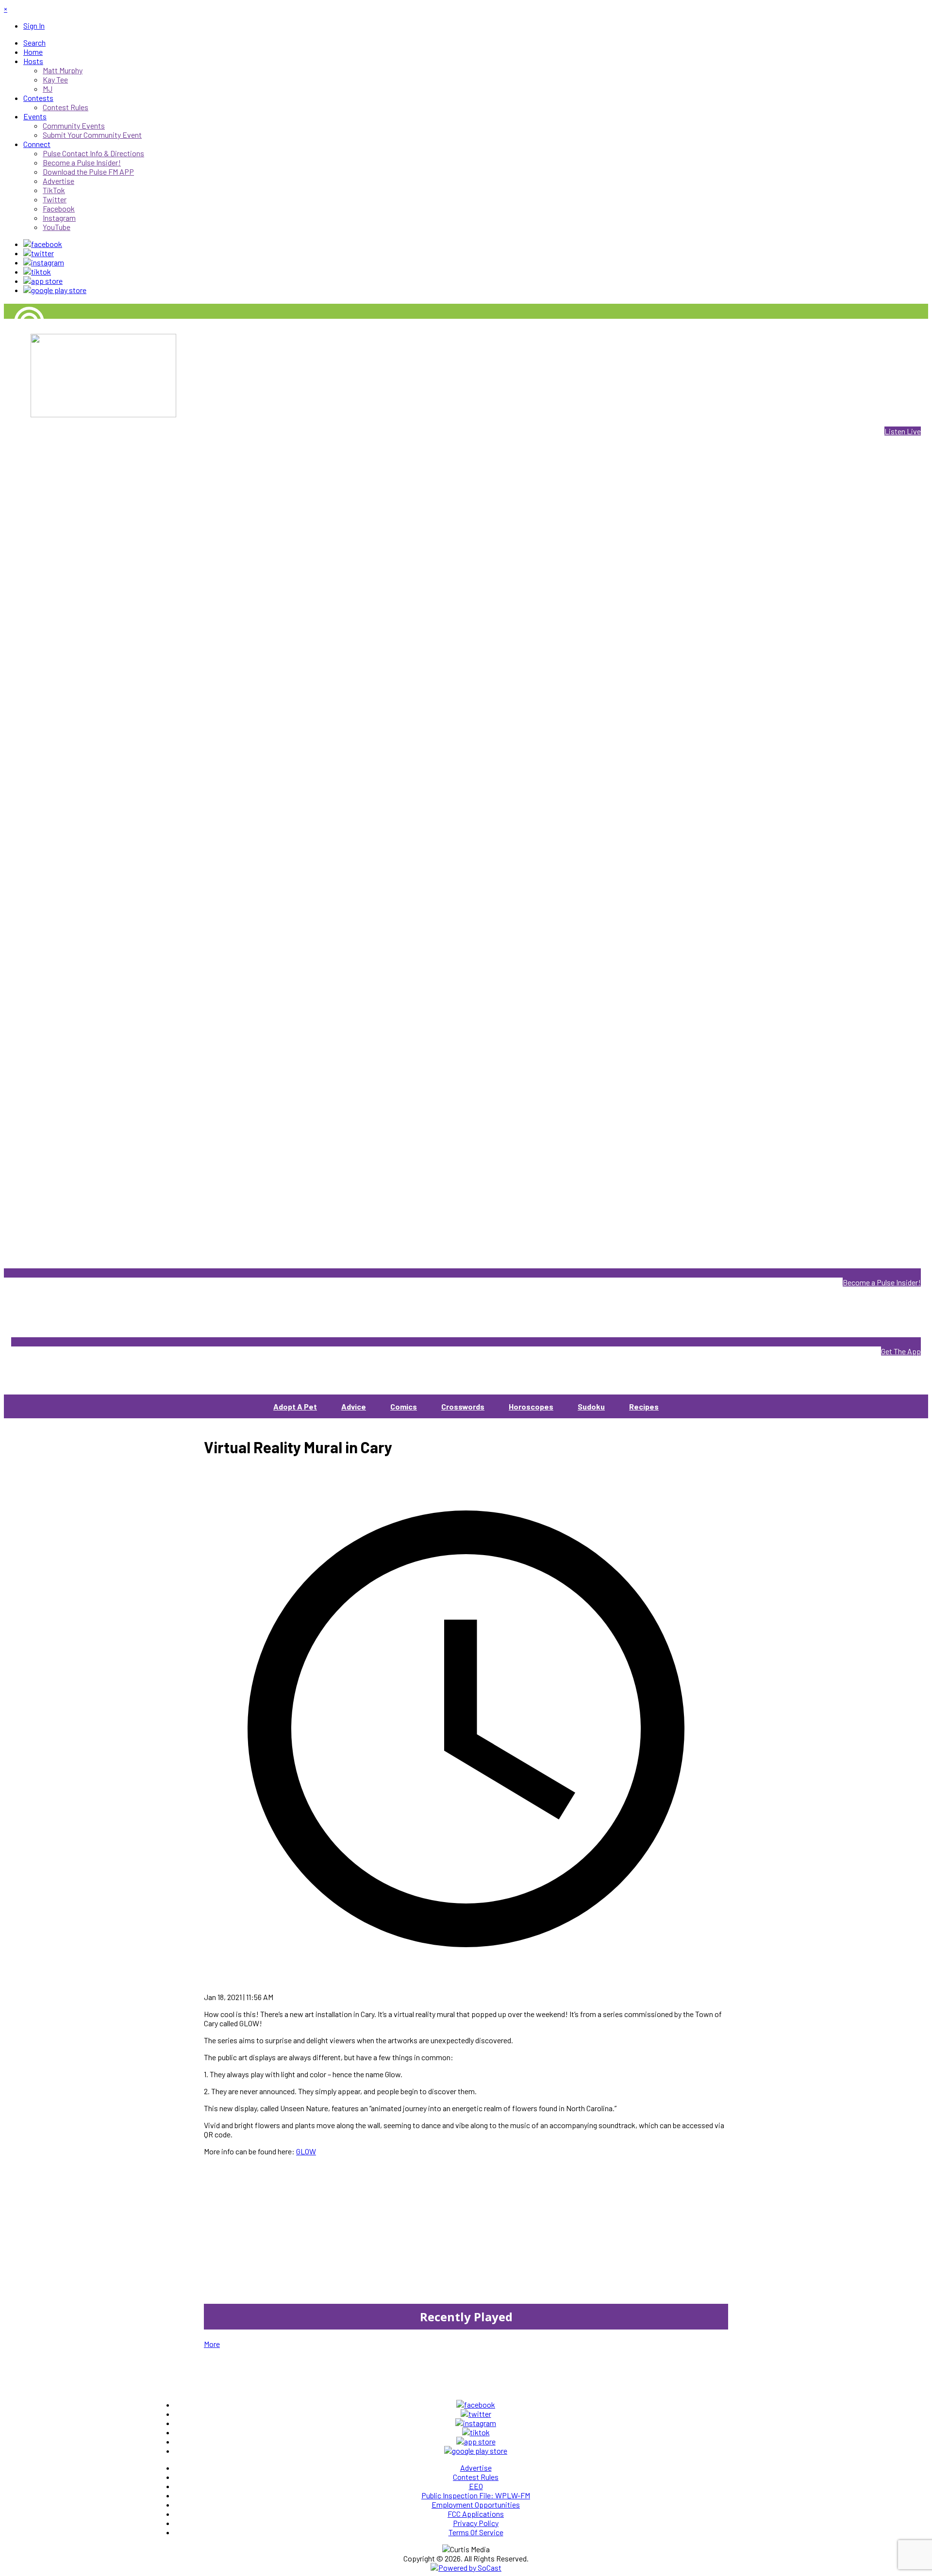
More (212, 2344)
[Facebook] (43, 244)
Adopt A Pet (295, 1406)
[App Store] (43, 281)
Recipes (644, 1406)
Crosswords (463, 1406)
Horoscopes (531, 1406)
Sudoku (591, 1406)
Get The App (901, 1351)
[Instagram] (44, 262)
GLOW (306, 2151)
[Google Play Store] (55, 290)
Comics (404, 1406)
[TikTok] (37, 271)
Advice (354, 1406)
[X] (39, 253)
